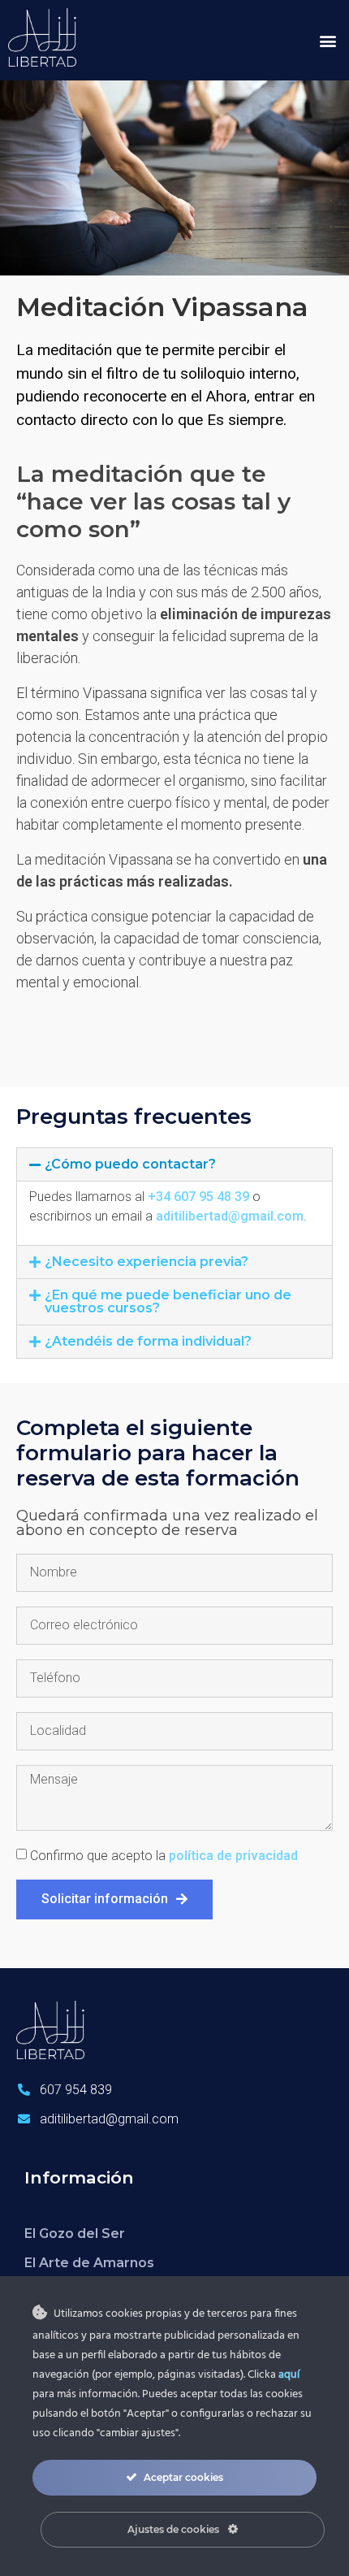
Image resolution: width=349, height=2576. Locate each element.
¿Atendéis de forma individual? (148, 1341)
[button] (327, 40)
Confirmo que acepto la (164, 1856)
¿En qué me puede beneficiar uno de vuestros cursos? (168, 1301)
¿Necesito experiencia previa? (146, 1262)
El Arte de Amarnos (89, 2263)
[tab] (174, 1164)
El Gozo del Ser (75, 2233)
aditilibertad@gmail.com (230, 1216)
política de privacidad (233, 1856)
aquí (289, 2375)
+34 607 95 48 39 (198, 1197)
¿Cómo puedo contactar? (130, 1164)
